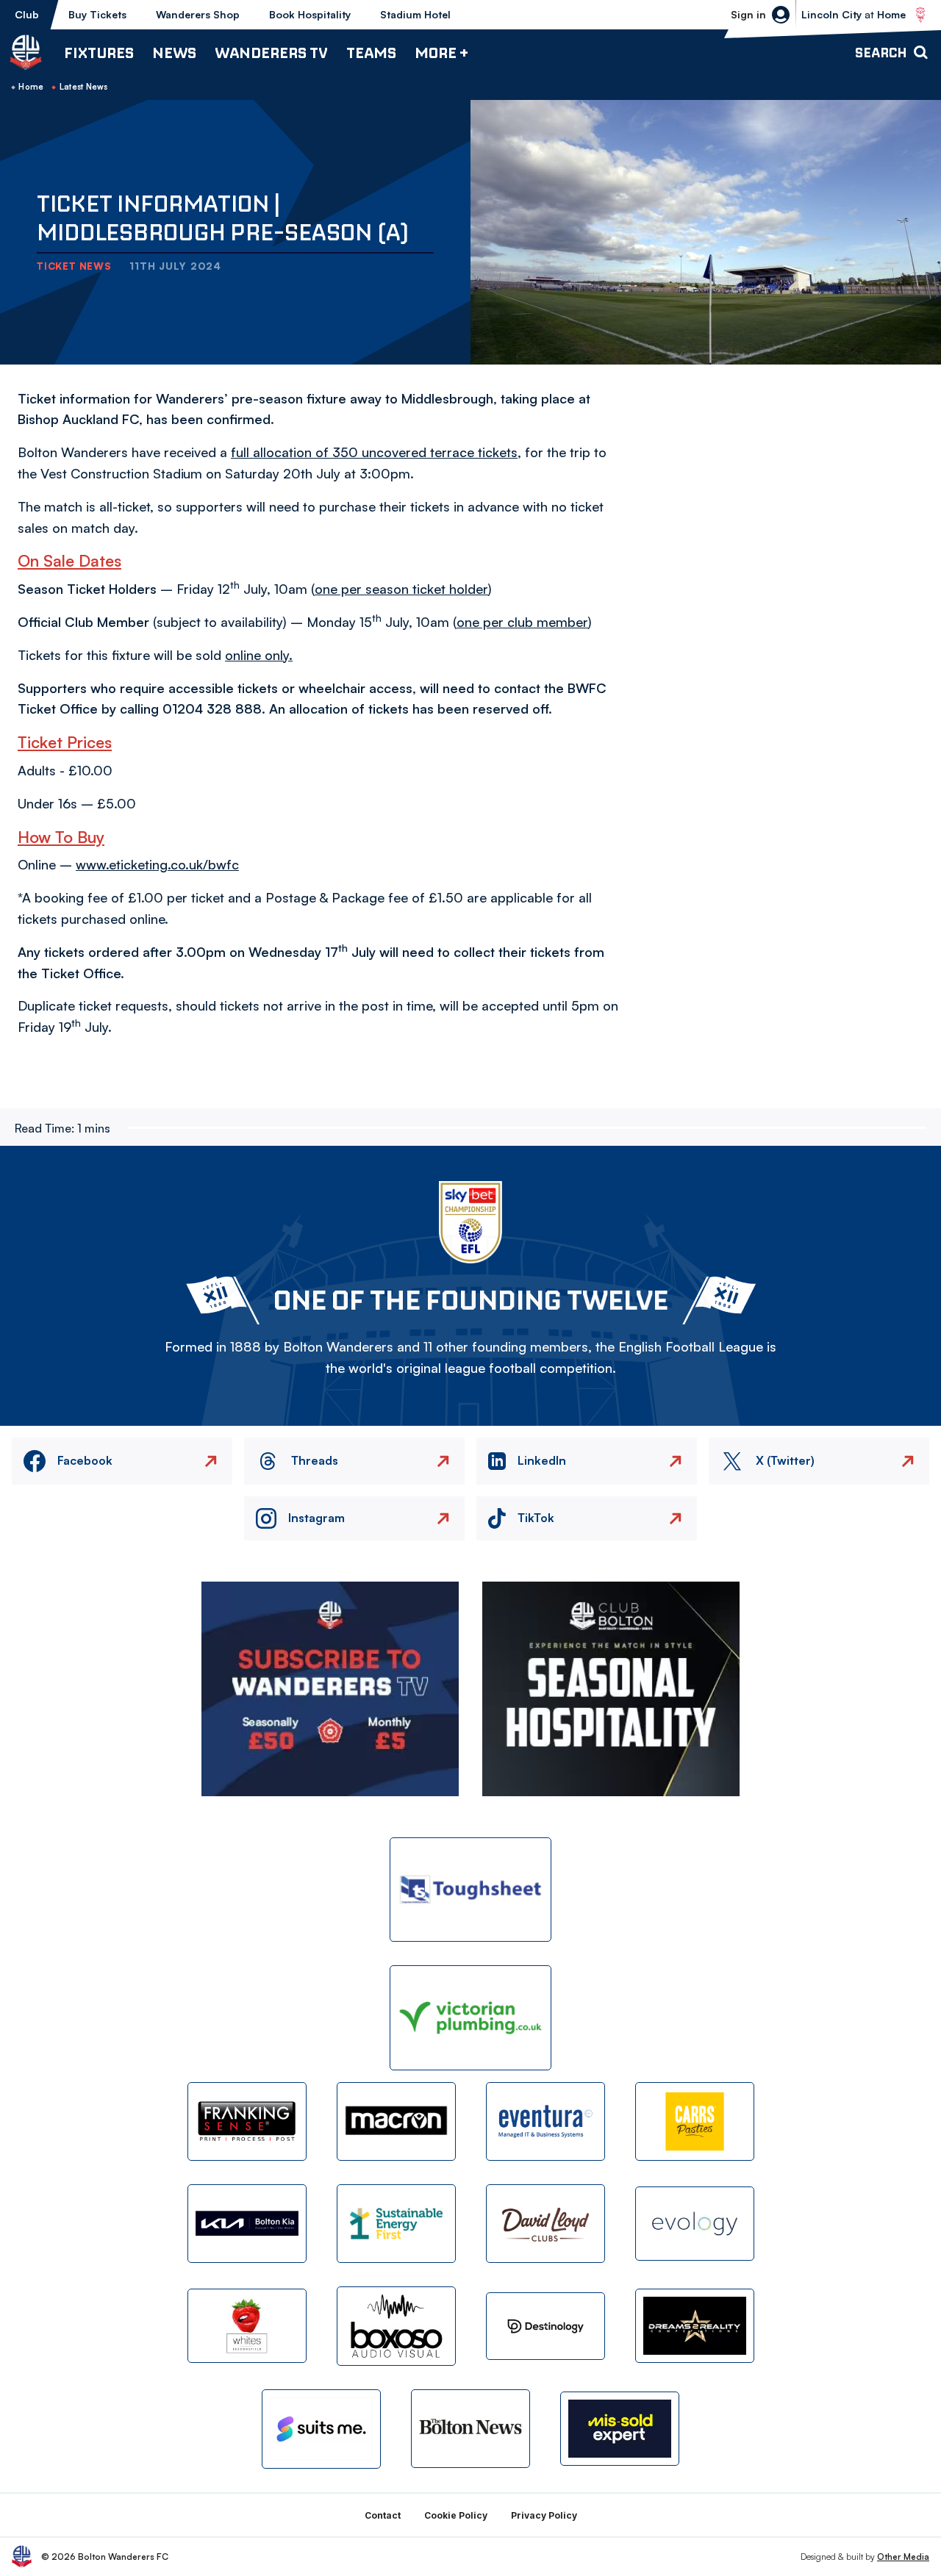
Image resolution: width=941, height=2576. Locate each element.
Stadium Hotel (415, 14)
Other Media (903, 2557)
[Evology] (695, 2224)
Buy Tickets (97, 14)
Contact (383, 2515)
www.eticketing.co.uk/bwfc (157, 864)
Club (27, 14)
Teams (371, 53)
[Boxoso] (396, 2326)
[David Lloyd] (545, 2224)
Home (31, 87)
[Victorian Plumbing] (470, 2018)
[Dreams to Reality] (695, 2326)
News (174, 53)
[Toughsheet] (470, 1890)
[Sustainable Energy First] (396, 2224)
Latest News (84, 87)
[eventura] (545, 2121)
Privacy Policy (544, 2515)
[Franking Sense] (247, 2121)
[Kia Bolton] (247, 2224)
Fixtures (99, 53)
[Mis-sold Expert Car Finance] (620, 2429)
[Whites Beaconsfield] (247, 2326)
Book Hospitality (310, 14)
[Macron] (396, 2121)
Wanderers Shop (198, 14)
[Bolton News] (470, 2429)
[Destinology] (545, 2326)
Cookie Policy (456, 2515)
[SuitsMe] (321, 2429)
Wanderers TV (271, 53)
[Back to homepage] (26, 52)
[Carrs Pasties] (695, 2121)
